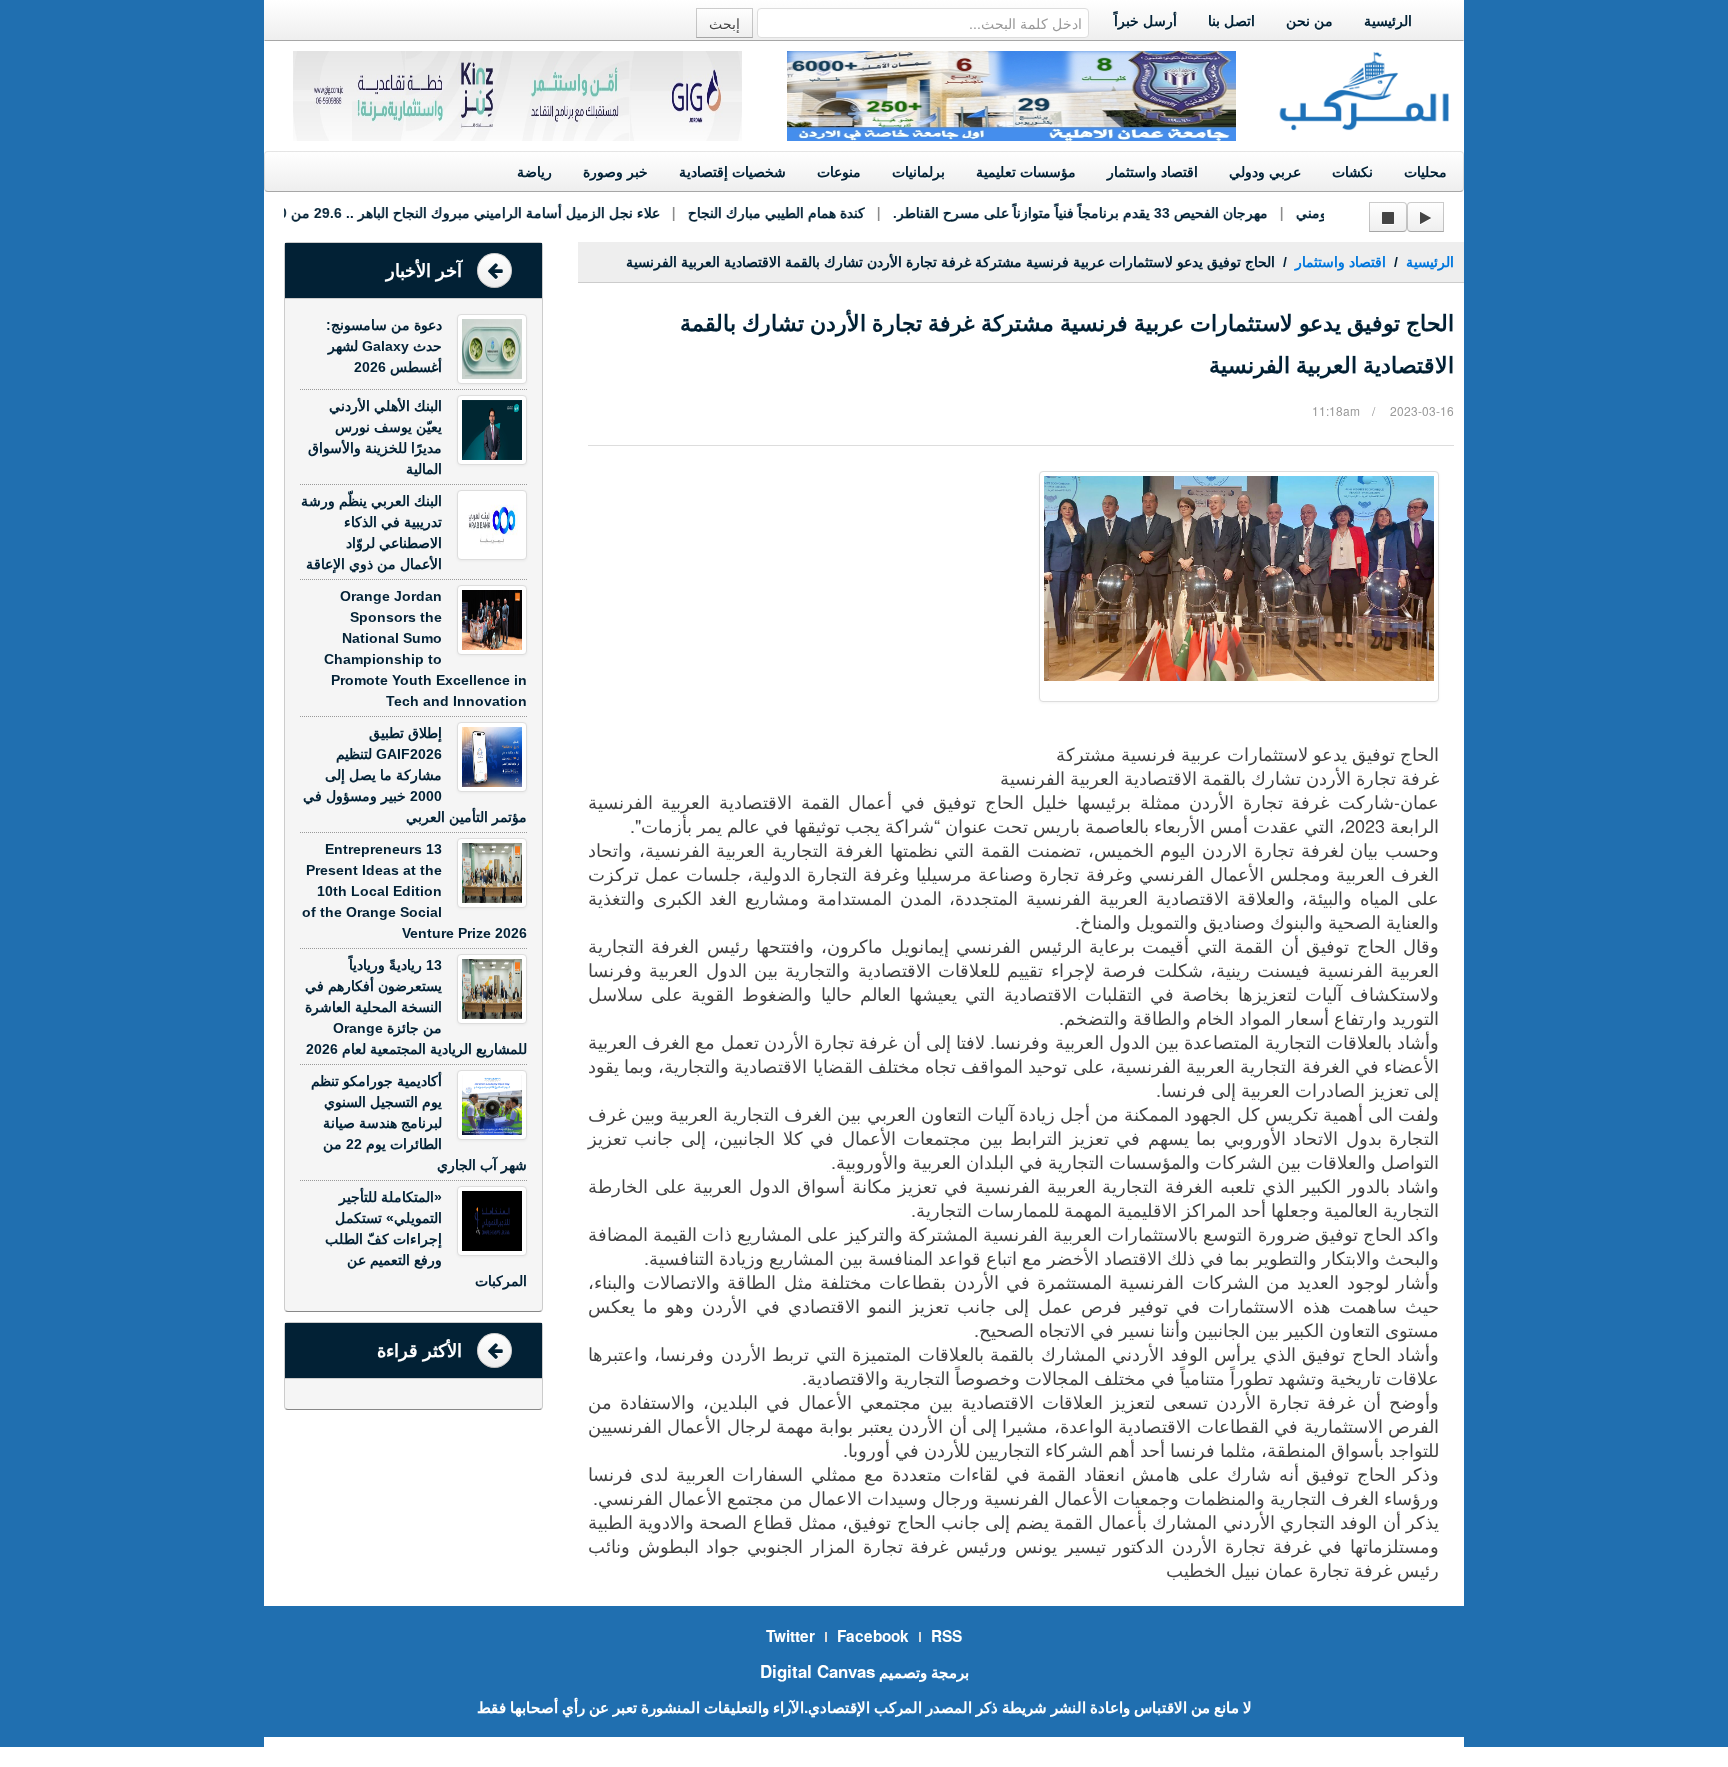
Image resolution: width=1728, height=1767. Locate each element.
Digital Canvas (817, 1671)
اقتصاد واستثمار (1152, 172)
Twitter (790, 1636)
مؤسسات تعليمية (1026, 172)
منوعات (839, 172)
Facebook (873, 1636)
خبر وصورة (615, 172)
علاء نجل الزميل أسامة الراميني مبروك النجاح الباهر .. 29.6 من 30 (439, 213)
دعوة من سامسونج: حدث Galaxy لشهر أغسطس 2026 (384, 346)
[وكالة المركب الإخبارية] (1365, 89)
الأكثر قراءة (419, 1351)
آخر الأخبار (424, 271)
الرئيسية (1388, 21)
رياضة (534, 172)
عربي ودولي (1265, 172)
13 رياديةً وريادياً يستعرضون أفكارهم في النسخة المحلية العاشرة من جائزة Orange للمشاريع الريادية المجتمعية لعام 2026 (416, 1007)
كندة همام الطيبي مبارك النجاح (750, 213)
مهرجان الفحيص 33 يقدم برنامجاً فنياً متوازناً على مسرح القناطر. (1054, 213)
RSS (946, 1636)
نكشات (1352, 172)
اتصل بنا (1231, 21)
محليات (1425, 172)
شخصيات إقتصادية (732, 172)
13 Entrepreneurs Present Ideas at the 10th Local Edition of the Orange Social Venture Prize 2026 (414, 891)
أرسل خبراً (1145, 21)
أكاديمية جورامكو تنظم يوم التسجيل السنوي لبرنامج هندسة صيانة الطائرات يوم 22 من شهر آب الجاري (419, 1123)
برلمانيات (918, 172)
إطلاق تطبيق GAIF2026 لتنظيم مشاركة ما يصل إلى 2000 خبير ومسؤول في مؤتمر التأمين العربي (415, 775)
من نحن (1309, 21)
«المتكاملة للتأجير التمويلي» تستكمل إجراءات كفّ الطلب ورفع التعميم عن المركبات (426, 1239)
